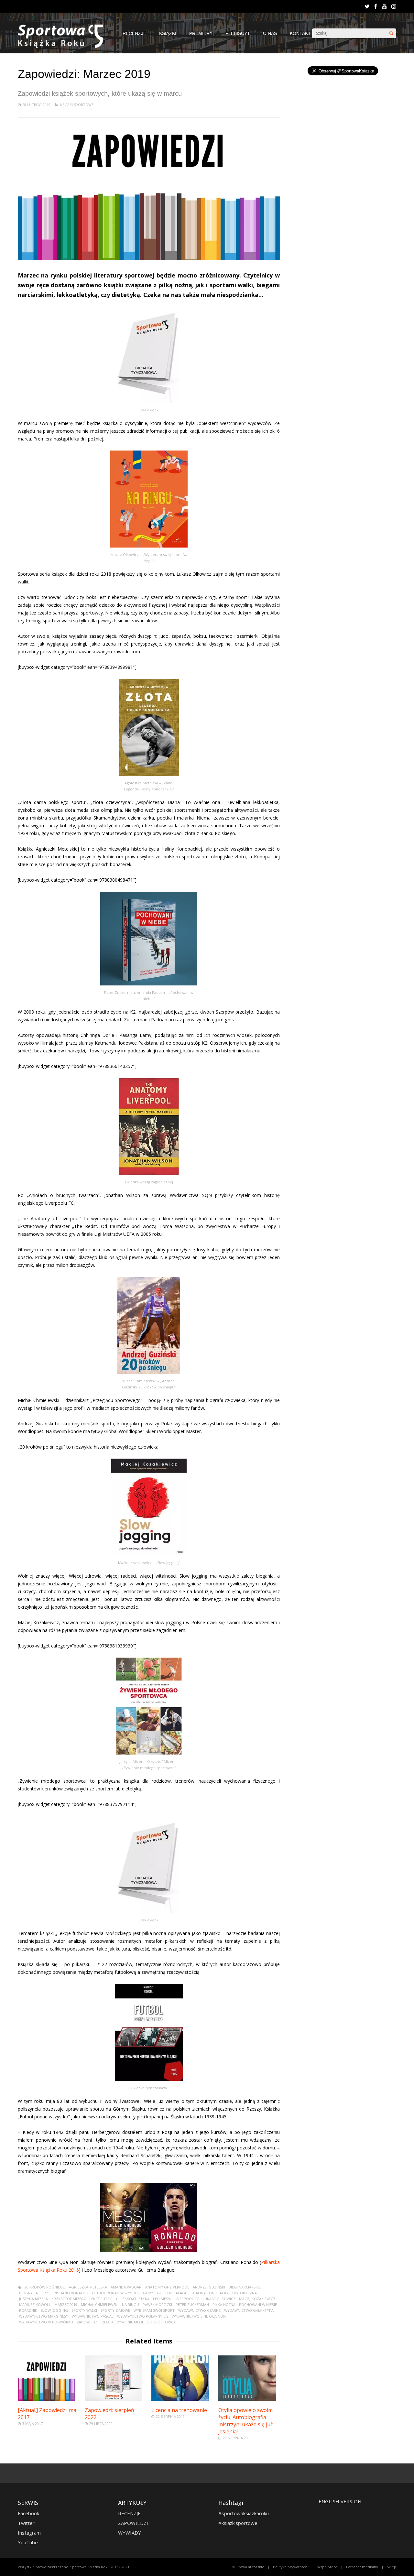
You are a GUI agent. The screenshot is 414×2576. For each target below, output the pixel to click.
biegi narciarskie (245, 2287)
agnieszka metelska (88, 2287)
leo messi (162, 2299)
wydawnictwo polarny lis (143, 2316)
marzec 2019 (66, 2304)
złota (108, 2322)
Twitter (26, 2523)
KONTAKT (300, 33)
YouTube (28, 2542)
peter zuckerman (192, 2304)
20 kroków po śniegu (45, 2287)
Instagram (29, 2533)
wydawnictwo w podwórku (46, 2322)
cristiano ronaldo (70, 2293)
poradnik (28, 2310)
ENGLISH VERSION (340, 2501)
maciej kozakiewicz (257, 2299)
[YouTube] (384, 6)
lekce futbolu (103, 2299)
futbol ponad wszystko (116, 2293)
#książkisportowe (238, 2523)
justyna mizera (33, 2299)
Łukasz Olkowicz (219, 2299)
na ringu (131, 2304)
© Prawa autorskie (248, 2567)
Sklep (392, 2567)
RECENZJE (134, 33)
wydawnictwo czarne (199, 2310)
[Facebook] (376, 6)
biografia (28, 2293)
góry (148, 2293)
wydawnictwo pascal (93, 2316)
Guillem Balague (173, 2293)
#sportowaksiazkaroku (244, 2513)
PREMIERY (201, 33)
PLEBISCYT (238, 33)
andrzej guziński (209, 2287)
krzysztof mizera (69, 2299)
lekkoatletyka (135, 2299)
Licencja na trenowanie (179, 2410)
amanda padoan (126, 2287)
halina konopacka (211, 2293)
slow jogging (54, 2310)
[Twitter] (367, 6)
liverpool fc (187, 2299)
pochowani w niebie (258, 2304)
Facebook (28, 2513)
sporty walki (84, 2310)
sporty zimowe (115, 2310)
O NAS (270, 33)
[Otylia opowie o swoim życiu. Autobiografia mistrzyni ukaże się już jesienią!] (247, 2399)
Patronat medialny (362, 2567)
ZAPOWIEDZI (133, 2523)
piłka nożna (224, 2304)
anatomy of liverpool (167, 2287)
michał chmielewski (100, 2304)
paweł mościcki (157, 2304)
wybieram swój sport (154, 2310)
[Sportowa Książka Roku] (64, 46)
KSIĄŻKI (168, 33)
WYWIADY (130, 2533)
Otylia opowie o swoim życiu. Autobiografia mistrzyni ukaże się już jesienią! (246, 2421)
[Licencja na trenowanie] (180, 2399)
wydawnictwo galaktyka (249, 2310)
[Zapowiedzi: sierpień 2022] (114, 2399)
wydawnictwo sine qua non (199, 2316)
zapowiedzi (87, 2322)
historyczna (245, 2293)
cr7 (45, 2293)
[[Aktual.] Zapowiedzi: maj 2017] (47, 2399)
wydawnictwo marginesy (44, 2316)
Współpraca (327, 2567)
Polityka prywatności (291, 2567)
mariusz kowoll (35, 2304)
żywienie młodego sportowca (146, 2322)
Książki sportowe (77, 105)
